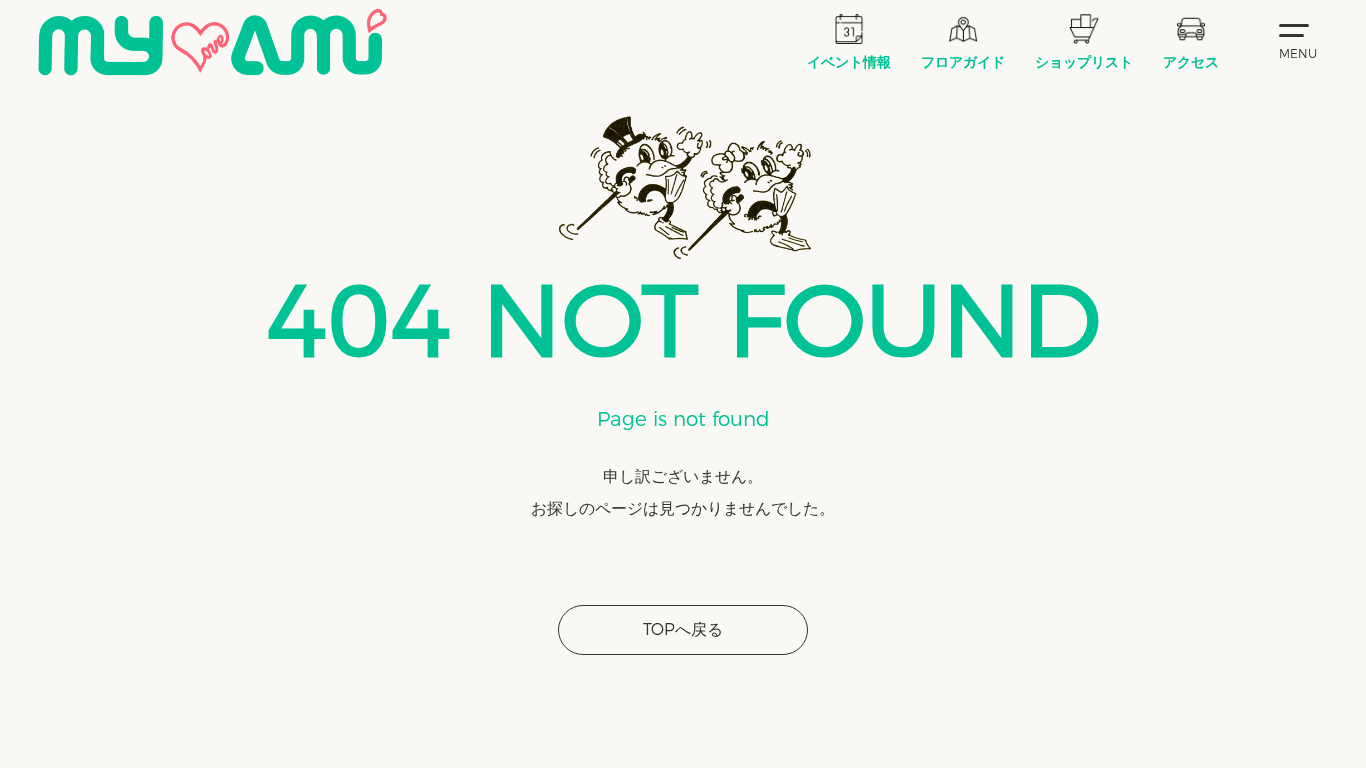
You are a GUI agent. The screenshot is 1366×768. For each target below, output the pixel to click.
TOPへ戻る (683, 629)
